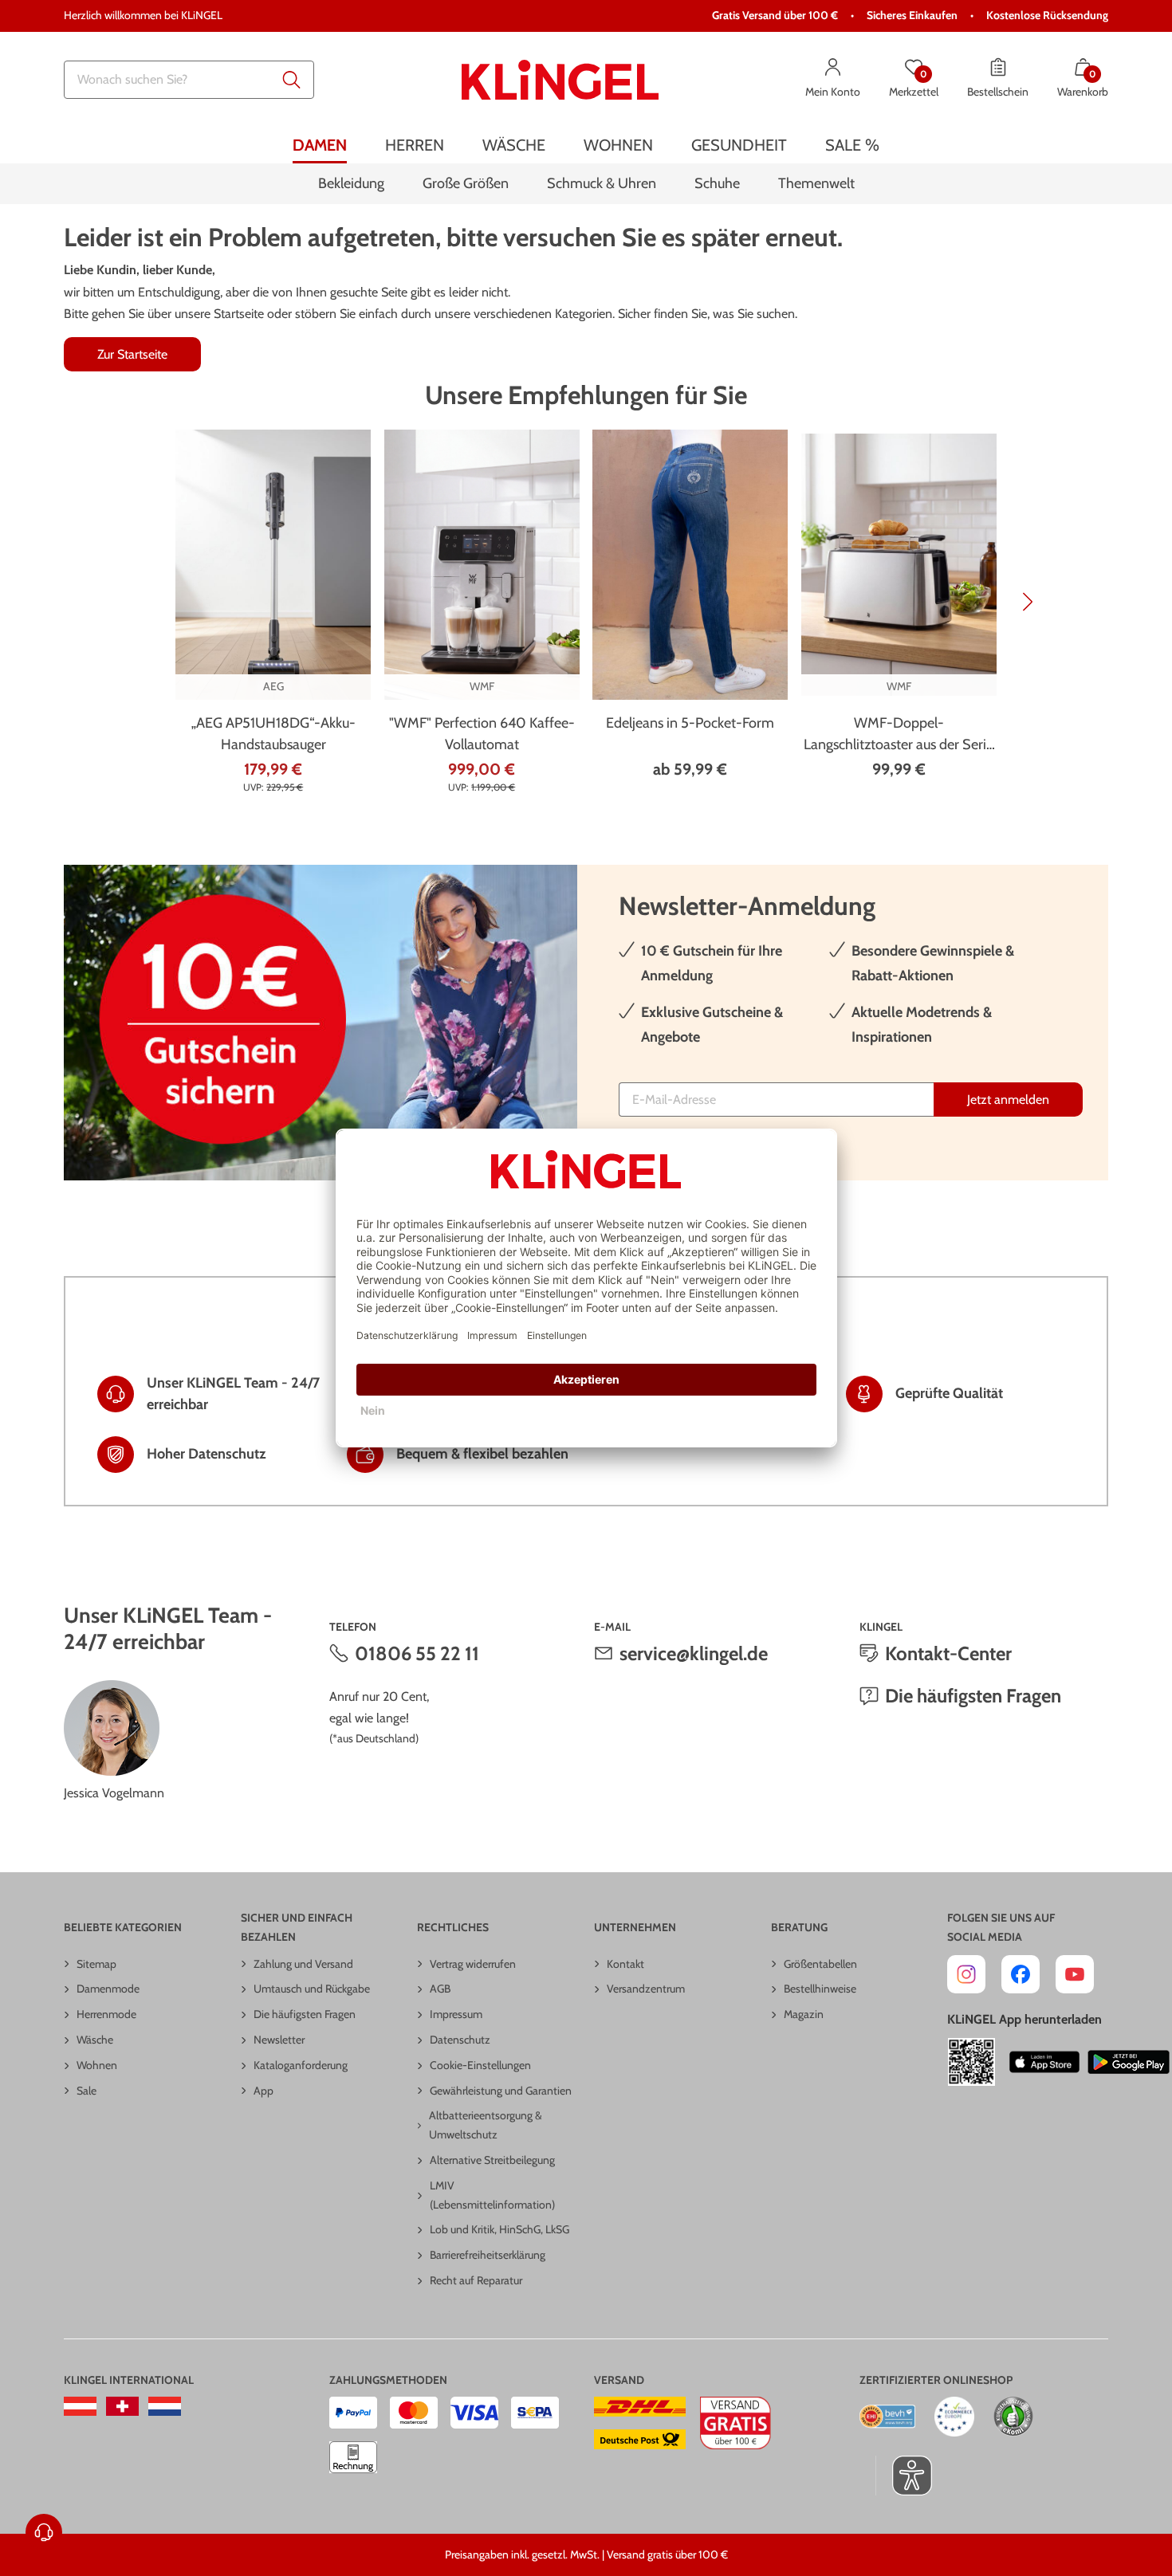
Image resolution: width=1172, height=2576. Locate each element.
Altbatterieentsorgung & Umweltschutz (486, 2125)
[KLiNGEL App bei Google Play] (1129, 2062)
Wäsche (95, 2040)
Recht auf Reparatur (476, 2280)
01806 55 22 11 (417, 1653)
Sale (87, 2091)
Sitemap (96, 1964)
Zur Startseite (132, 354)
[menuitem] (320, 145)
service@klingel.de (694, 1653)
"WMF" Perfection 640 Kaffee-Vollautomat (482, 734)
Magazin (804, 2014)
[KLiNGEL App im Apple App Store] (1044, 2062)
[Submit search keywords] (292, 80)
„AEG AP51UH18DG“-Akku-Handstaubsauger (273, 734)
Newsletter (279, 2040)
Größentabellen (820, 1964)
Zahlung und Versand (303, 1964)
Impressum (456, 2014)
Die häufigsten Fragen (973, 1696)
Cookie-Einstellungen (480, 2065)
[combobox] (189, 80)
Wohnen (97, 2065)
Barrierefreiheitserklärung (488, 2255)
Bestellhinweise (820, 1989)
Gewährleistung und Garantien (501, 2091)
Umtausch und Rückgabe (312, 1989)
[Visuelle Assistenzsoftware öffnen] (904, 2476)
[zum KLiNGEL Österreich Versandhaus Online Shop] (80, 2406)
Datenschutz (460, 2040)
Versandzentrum (646, 1989)
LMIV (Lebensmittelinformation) (492, 2195)
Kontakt (625, 1964)
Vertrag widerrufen (473, 1964)
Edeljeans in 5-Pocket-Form (690, 723)
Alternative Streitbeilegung (492, 2160)
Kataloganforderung (301, 2065)
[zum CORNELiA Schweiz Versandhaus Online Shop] (122, 2406)
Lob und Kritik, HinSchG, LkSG (499, 2229)
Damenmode (108, 1989)
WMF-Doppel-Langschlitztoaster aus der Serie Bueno (899, 735)
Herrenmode (106, 2014)
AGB (440, 1989)
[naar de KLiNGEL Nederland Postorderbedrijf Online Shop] (165, 2406)
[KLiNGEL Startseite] (560, 80)
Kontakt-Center (948, 1653)
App (264, 2091)
